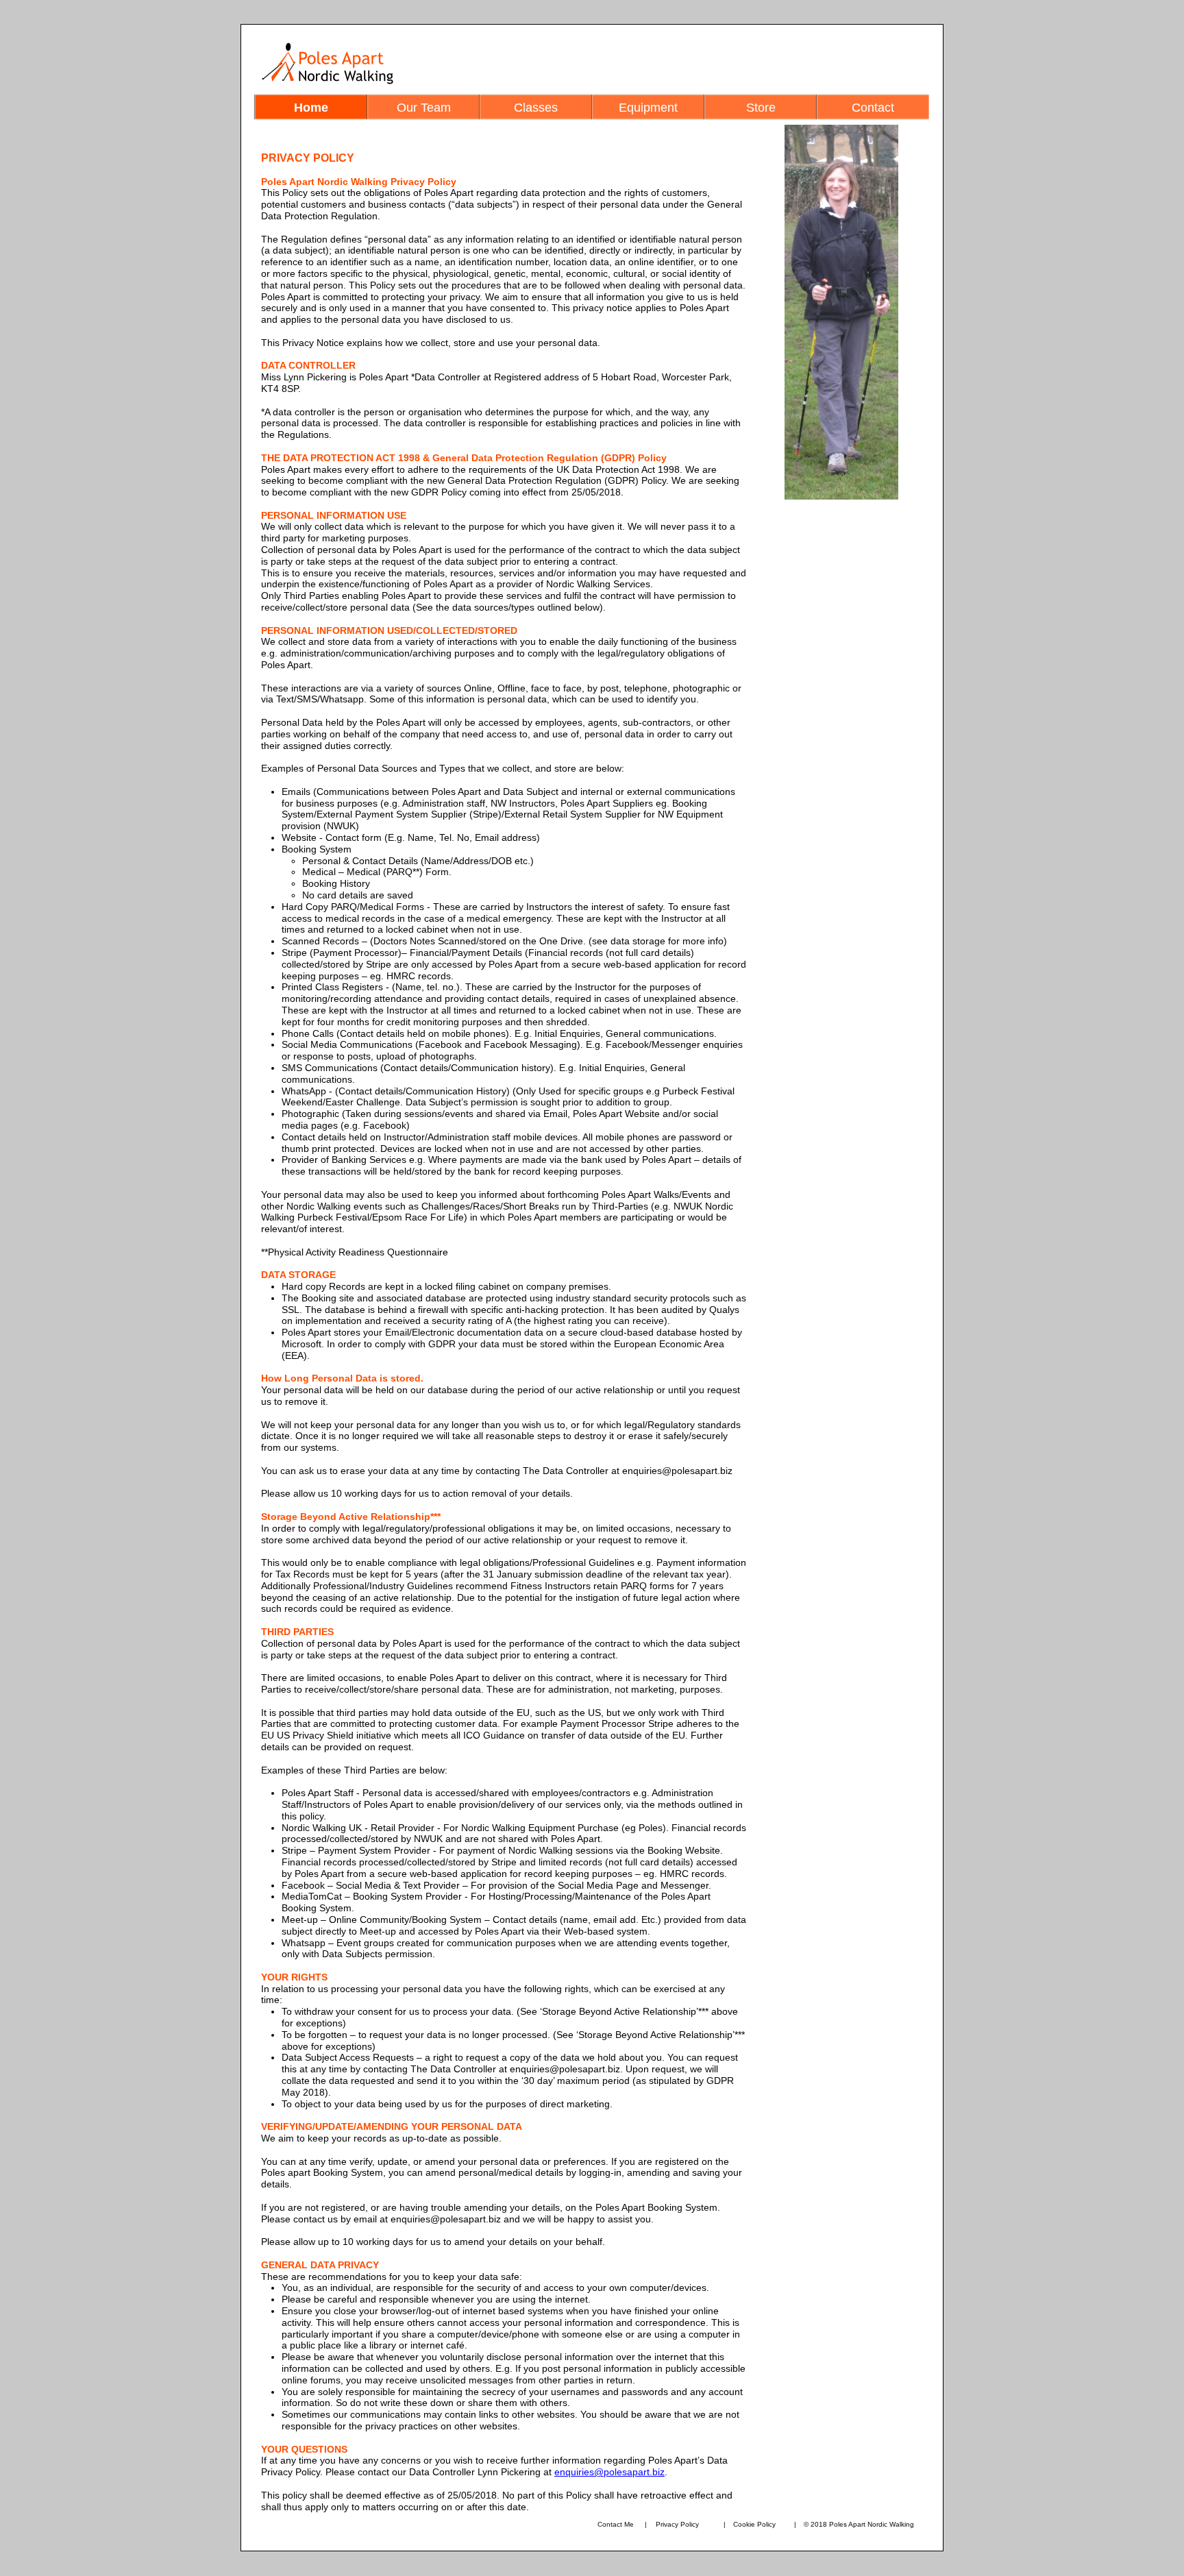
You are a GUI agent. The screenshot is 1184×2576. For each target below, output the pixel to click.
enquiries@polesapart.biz (609, 2472)
